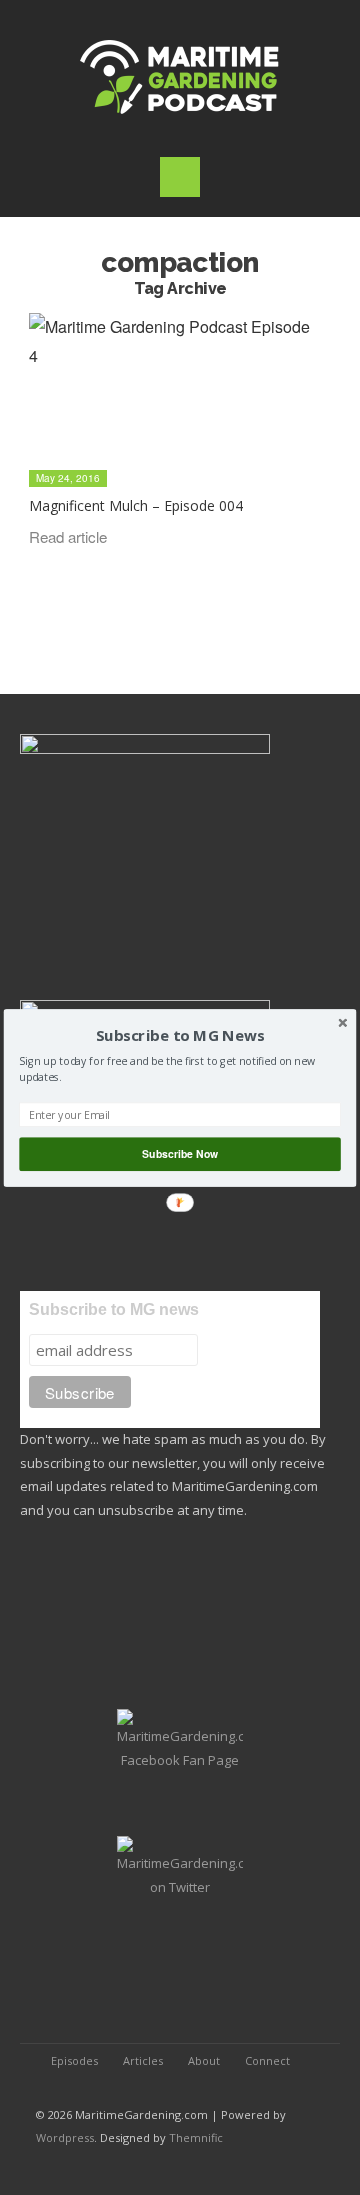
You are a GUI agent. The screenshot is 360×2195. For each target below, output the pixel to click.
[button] (180, 1035)
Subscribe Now (180, 1153)
